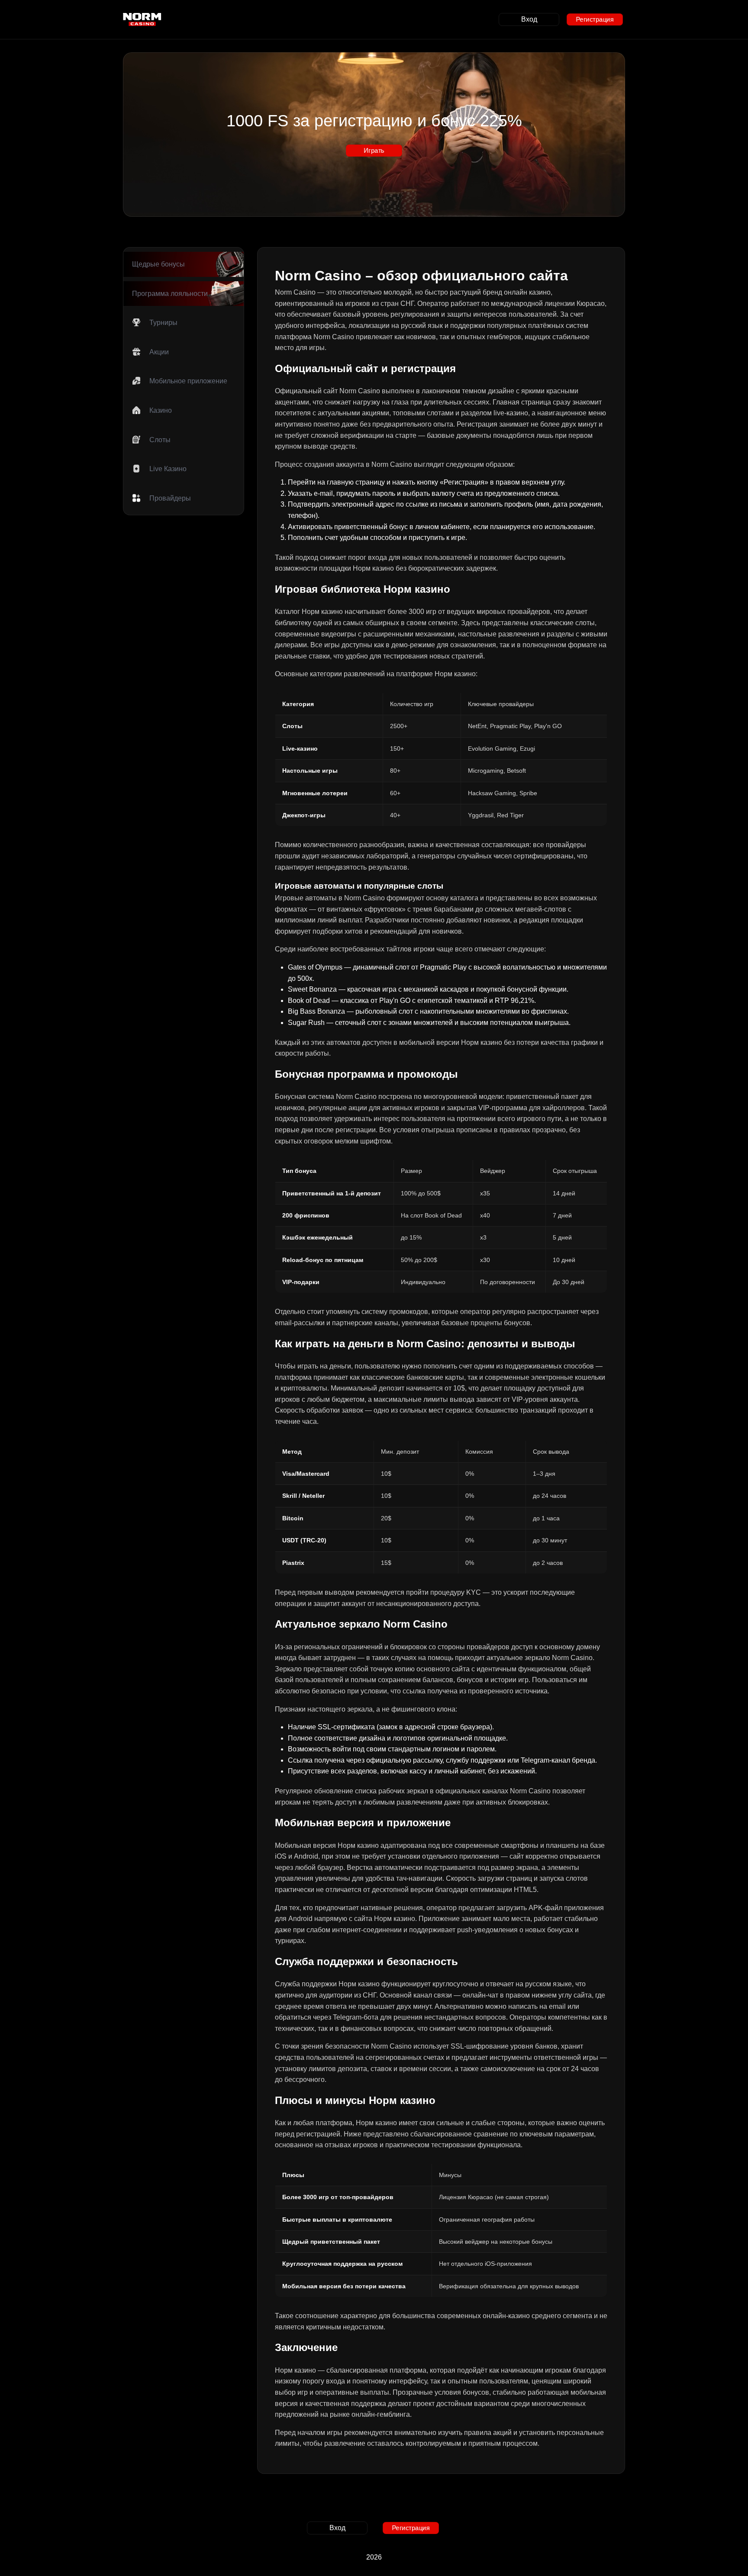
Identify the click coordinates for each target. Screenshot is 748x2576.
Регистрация (595, 19)
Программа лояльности (170, 294)
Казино (161, 410)
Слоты (160, 440)
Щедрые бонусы (158, 264)
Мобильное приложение (188, 381)
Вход (529, 19)
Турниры (163, 323)
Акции (159, 352)
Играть (374, 150)
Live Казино (168, 469)
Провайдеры (170, 498)
